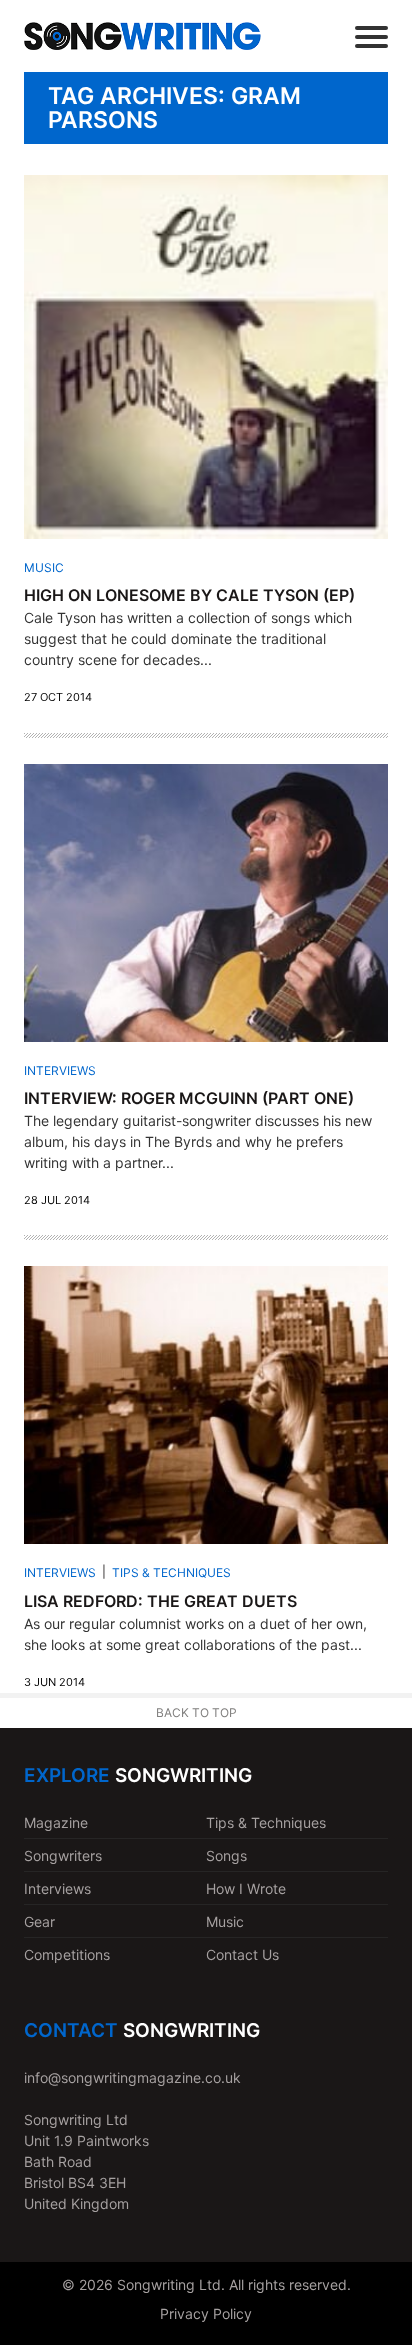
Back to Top (196, 1712)
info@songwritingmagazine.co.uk (132, 2077)
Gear (39, 1921)
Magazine (56, 1822)
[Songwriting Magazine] (142, 35)
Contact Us (242, 1954)
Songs (226, 1855)
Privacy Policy (206, 2313)
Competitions (67, 1954)
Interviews (60, 1070)
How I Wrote (246, 1888)
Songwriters (63, 1855)
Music (44, 567)
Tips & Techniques (171, 1572)
